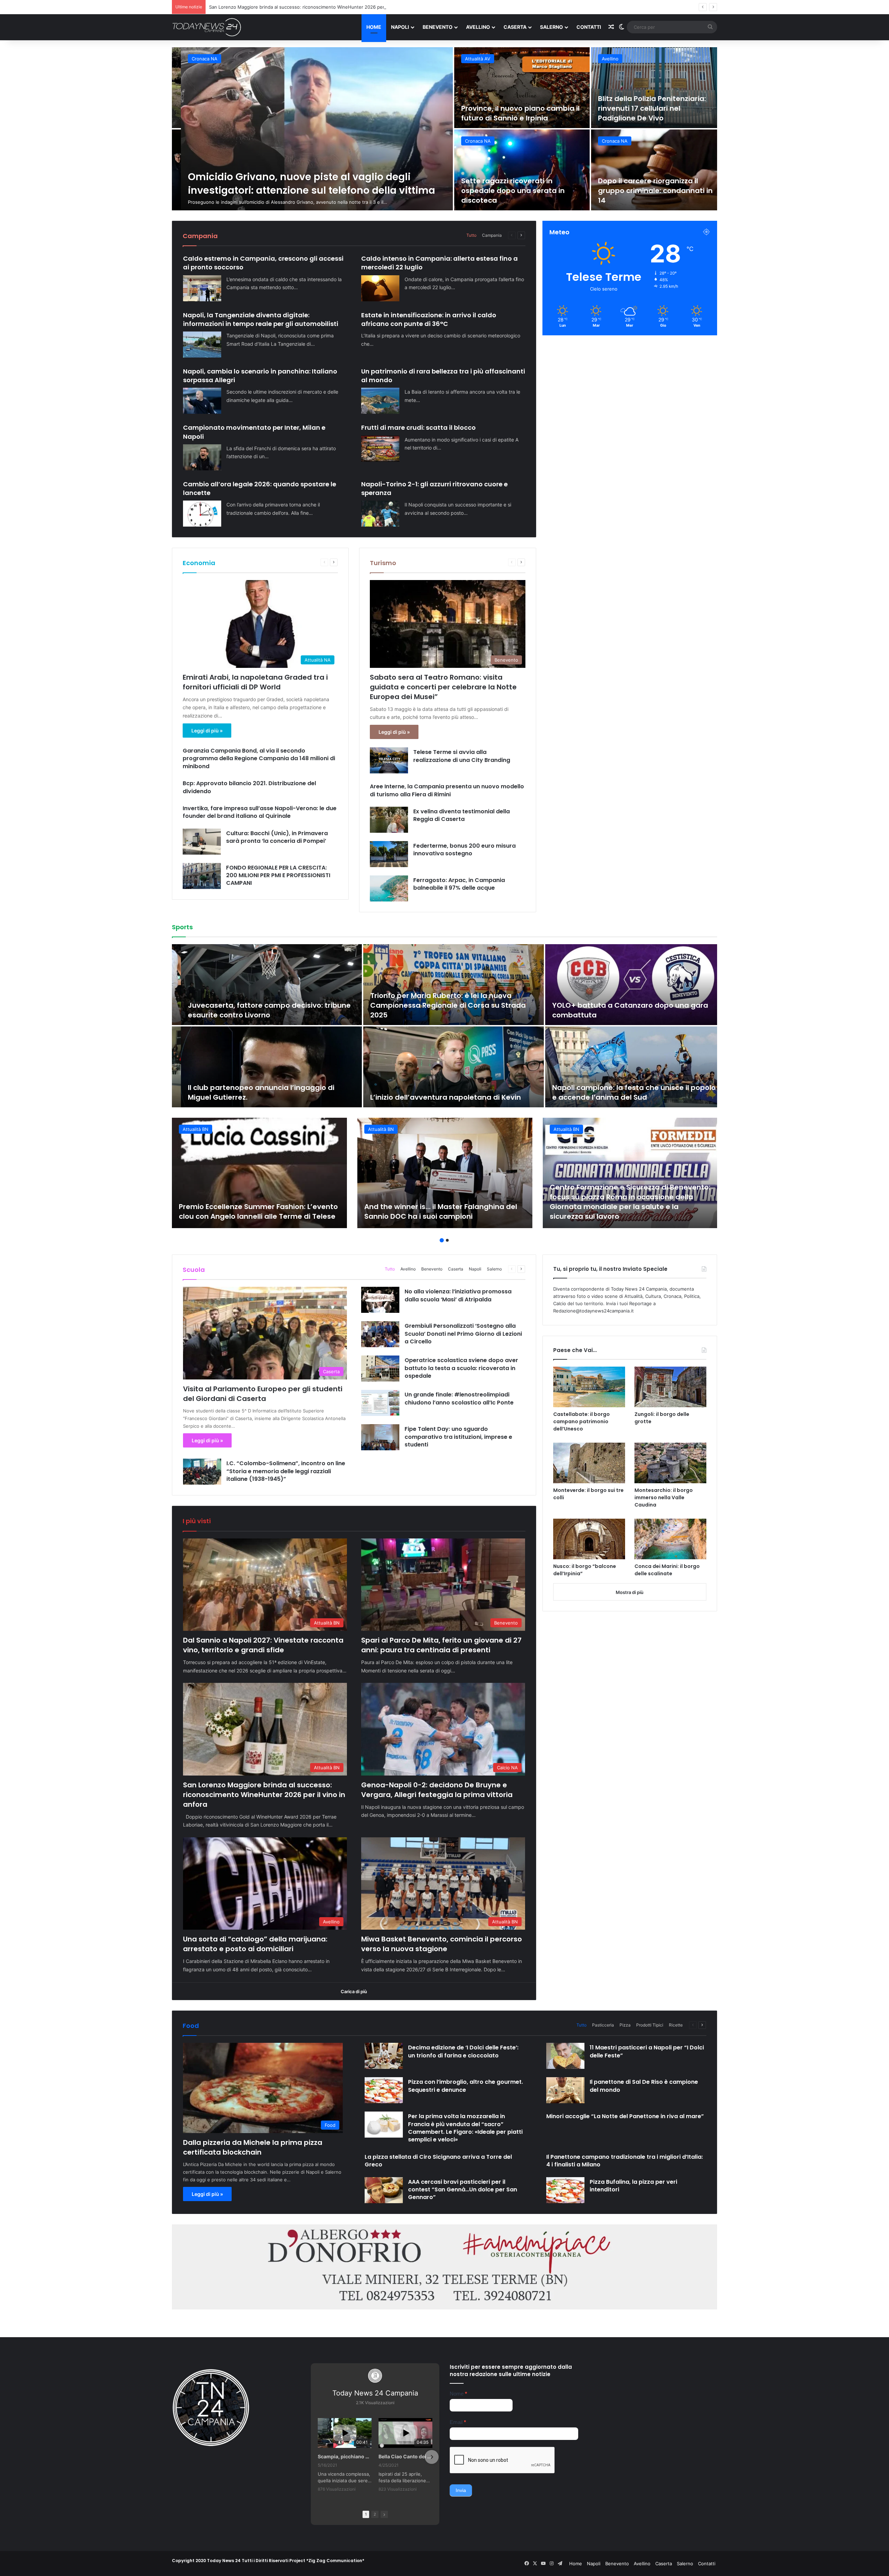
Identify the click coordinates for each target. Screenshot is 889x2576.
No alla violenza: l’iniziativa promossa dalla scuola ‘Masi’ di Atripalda (458, 1295)
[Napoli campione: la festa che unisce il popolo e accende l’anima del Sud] (627, 1067)
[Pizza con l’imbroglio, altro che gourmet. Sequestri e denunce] (384, 2090)
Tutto (471, 235)
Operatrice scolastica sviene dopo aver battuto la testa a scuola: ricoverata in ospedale (461, 1368)
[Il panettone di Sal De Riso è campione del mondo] (565, 2090)
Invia (461, 2490)
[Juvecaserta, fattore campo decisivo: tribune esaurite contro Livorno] (262, 985)
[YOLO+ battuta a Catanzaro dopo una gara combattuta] (627, 985)
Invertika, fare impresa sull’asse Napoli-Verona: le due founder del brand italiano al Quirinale (260, 812)
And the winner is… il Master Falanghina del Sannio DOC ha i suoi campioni (441, 1211)
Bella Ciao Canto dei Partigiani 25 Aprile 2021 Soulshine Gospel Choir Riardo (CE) (405, 2456)
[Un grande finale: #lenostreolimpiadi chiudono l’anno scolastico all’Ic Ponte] (380, 1403)
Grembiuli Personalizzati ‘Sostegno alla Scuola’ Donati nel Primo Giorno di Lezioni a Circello (463, 1334)
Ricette (676, 2025)
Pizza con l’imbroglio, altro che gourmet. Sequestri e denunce (466, 2086)
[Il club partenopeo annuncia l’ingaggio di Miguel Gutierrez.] (262, 1067)
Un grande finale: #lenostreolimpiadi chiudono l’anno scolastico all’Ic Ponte (459, 1398)
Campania (492, 235)
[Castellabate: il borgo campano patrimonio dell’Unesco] (589, 1387)
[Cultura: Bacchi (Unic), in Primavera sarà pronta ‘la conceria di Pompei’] (202, 842)
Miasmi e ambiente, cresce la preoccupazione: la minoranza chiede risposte (643, 108)
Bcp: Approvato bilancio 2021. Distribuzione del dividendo (249, 787)
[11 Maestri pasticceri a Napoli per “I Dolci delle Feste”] (565, 2056)
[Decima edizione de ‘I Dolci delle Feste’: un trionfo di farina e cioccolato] (384, 2056)
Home (374, 27)
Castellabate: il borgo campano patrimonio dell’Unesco (581, 1421)
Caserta (515, 27)
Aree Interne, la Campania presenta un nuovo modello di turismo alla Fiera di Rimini (447, 790)
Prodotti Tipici (650, 2025)
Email (458, 2422)
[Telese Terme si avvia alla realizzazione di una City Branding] (389, 760)
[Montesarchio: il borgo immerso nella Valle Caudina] (670, 1463)
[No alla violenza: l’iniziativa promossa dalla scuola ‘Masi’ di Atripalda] (380, 1300)
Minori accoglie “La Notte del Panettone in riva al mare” (625, 2116)
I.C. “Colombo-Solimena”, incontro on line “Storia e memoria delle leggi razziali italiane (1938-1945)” (286, 1471)
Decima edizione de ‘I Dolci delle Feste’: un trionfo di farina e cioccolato (463, 2051)
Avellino (478, 27)
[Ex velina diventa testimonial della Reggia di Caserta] (389, 820)
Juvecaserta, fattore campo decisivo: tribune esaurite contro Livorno (260, 1010)
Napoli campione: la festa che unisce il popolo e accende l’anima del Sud (625, 1092)
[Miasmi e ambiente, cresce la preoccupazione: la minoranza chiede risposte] (650, 88)
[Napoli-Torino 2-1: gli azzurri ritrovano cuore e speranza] (380, 514)
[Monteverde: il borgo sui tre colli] (589, 1463)
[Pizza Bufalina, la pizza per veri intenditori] (565, 2190)
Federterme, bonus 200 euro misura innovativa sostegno (464, 850)
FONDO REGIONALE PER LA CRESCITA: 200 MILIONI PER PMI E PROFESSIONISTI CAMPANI (278, 875)
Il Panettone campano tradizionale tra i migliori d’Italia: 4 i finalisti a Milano (625, 2161)
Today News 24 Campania (375, 2393)
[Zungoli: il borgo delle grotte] (670, 1387)
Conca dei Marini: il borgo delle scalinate (667, 1570)
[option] (444, 129)
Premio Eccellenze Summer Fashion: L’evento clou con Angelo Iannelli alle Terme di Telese (258, 1211)
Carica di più (354, 1991)
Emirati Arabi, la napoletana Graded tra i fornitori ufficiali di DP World (255, 682)
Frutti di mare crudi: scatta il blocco (418, 427)
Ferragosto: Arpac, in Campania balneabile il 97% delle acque (459, 884)
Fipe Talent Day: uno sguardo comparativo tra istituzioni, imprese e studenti (458, 1437)
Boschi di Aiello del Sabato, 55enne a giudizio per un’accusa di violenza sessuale (510, 108)
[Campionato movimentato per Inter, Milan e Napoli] (202, 457)
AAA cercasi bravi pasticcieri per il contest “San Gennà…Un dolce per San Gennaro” (463, 2190)
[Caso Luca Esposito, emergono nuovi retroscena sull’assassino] (513, 170)
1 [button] (442, 1240)
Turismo (383, 563)
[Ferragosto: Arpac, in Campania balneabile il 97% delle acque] (389, 888)
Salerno (551, 27)
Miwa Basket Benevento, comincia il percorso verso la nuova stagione (442, 1944)
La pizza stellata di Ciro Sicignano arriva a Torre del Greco (438, 2161)
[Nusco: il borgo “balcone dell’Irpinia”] (589, 1539)
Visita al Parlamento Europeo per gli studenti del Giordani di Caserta (263, 1394)
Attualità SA (195, 59)
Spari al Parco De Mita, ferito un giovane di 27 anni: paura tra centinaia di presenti (441, 1645)
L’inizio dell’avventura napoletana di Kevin (437, 1097)
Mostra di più (630, 1592)
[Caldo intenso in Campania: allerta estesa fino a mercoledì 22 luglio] (380, 288)
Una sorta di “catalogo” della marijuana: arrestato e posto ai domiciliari (255, 1944)
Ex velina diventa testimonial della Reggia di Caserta (462, 815)
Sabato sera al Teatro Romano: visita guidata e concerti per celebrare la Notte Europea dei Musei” (443, 687)
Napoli (400, 27)
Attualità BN (606, 59)
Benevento (438, 27)
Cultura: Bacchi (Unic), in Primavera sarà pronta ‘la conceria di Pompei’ (277, 837)
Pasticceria (603, 2025)
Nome (458, 2394)
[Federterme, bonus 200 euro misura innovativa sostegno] (389, 854)
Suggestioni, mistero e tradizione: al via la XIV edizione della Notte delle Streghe (649, 191)
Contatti (589, 27)
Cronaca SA (468, 141)
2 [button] (447, 1240)
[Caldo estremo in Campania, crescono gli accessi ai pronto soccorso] (202, 288)
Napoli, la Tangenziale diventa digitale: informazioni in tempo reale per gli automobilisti (261, 319)
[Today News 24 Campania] (207, 27)
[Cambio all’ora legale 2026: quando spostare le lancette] (202, 514)
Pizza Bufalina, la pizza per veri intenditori (633, 2186)
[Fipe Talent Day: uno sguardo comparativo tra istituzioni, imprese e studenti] (380, 1437)
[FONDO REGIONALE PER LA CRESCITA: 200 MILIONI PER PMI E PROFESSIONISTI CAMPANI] (202, 876)
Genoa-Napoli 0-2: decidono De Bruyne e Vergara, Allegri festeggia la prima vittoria (437, 1790)
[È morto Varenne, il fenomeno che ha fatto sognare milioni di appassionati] (308, 129)
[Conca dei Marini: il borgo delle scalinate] (670, 1539)
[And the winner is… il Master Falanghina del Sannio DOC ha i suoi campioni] (445, 1173)
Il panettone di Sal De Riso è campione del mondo (644, 2086)
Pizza (625, 2025)
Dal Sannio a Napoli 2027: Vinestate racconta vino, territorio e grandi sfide (263, 1645)
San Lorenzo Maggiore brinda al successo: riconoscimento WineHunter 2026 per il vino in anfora (264, 1795)
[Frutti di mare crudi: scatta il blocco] (380, 449)
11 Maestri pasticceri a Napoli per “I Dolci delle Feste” (647, 2051)
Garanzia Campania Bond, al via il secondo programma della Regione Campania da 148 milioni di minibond (259, 758)
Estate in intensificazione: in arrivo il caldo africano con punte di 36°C (429, 319)
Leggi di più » (207, 731)
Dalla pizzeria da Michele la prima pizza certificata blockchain (253, 2147)
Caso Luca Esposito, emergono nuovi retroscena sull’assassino (508, 195)
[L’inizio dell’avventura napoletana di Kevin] (445, 1067)
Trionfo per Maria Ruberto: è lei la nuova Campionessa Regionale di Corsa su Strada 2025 (439, 1005)
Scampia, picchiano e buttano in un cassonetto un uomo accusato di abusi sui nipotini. (345, 2456)
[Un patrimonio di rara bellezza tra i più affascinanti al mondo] (380, 401)
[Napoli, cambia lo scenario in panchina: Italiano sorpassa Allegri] (202, 401)
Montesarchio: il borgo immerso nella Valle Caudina (664, 1497)
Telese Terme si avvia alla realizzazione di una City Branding (462, 756)
